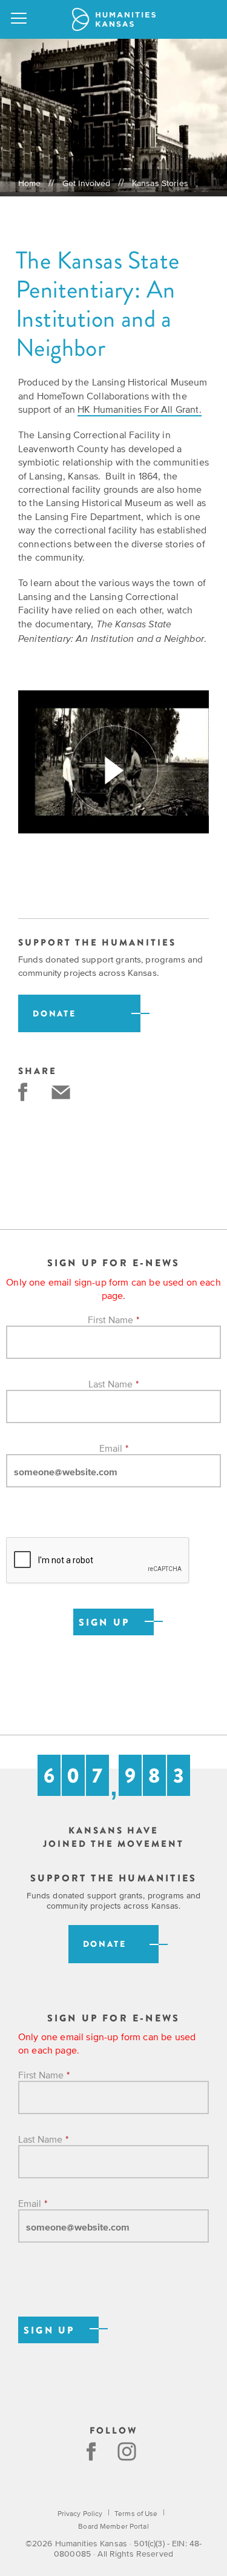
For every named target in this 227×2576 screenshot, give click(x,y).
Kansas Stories (160, 183)
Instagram (128, 2451)
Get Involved (87, 183)
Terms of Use (136, 2514)
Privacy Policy (80, 2514)
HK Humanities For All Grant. (139, 409)
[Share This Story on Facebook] (23, 1092)
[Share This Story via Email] (61, 1092)
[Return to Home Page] (114, 19)
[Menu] (19, 19)
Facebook (91, 2451)
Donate (54, 1014)
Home (30, 183)
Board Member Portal (113, 2526)
